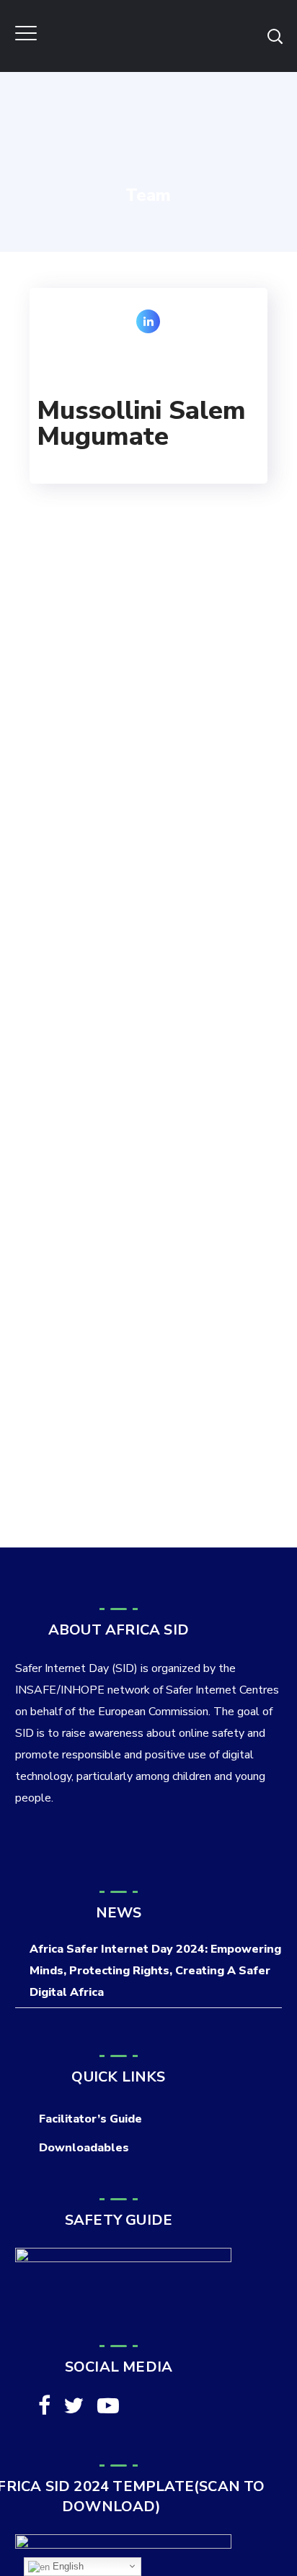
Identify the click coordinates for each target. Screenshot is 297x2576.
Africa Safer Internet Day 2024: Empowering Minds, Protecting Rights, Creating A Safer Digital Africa (155, 1971)
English (67, 2566)
